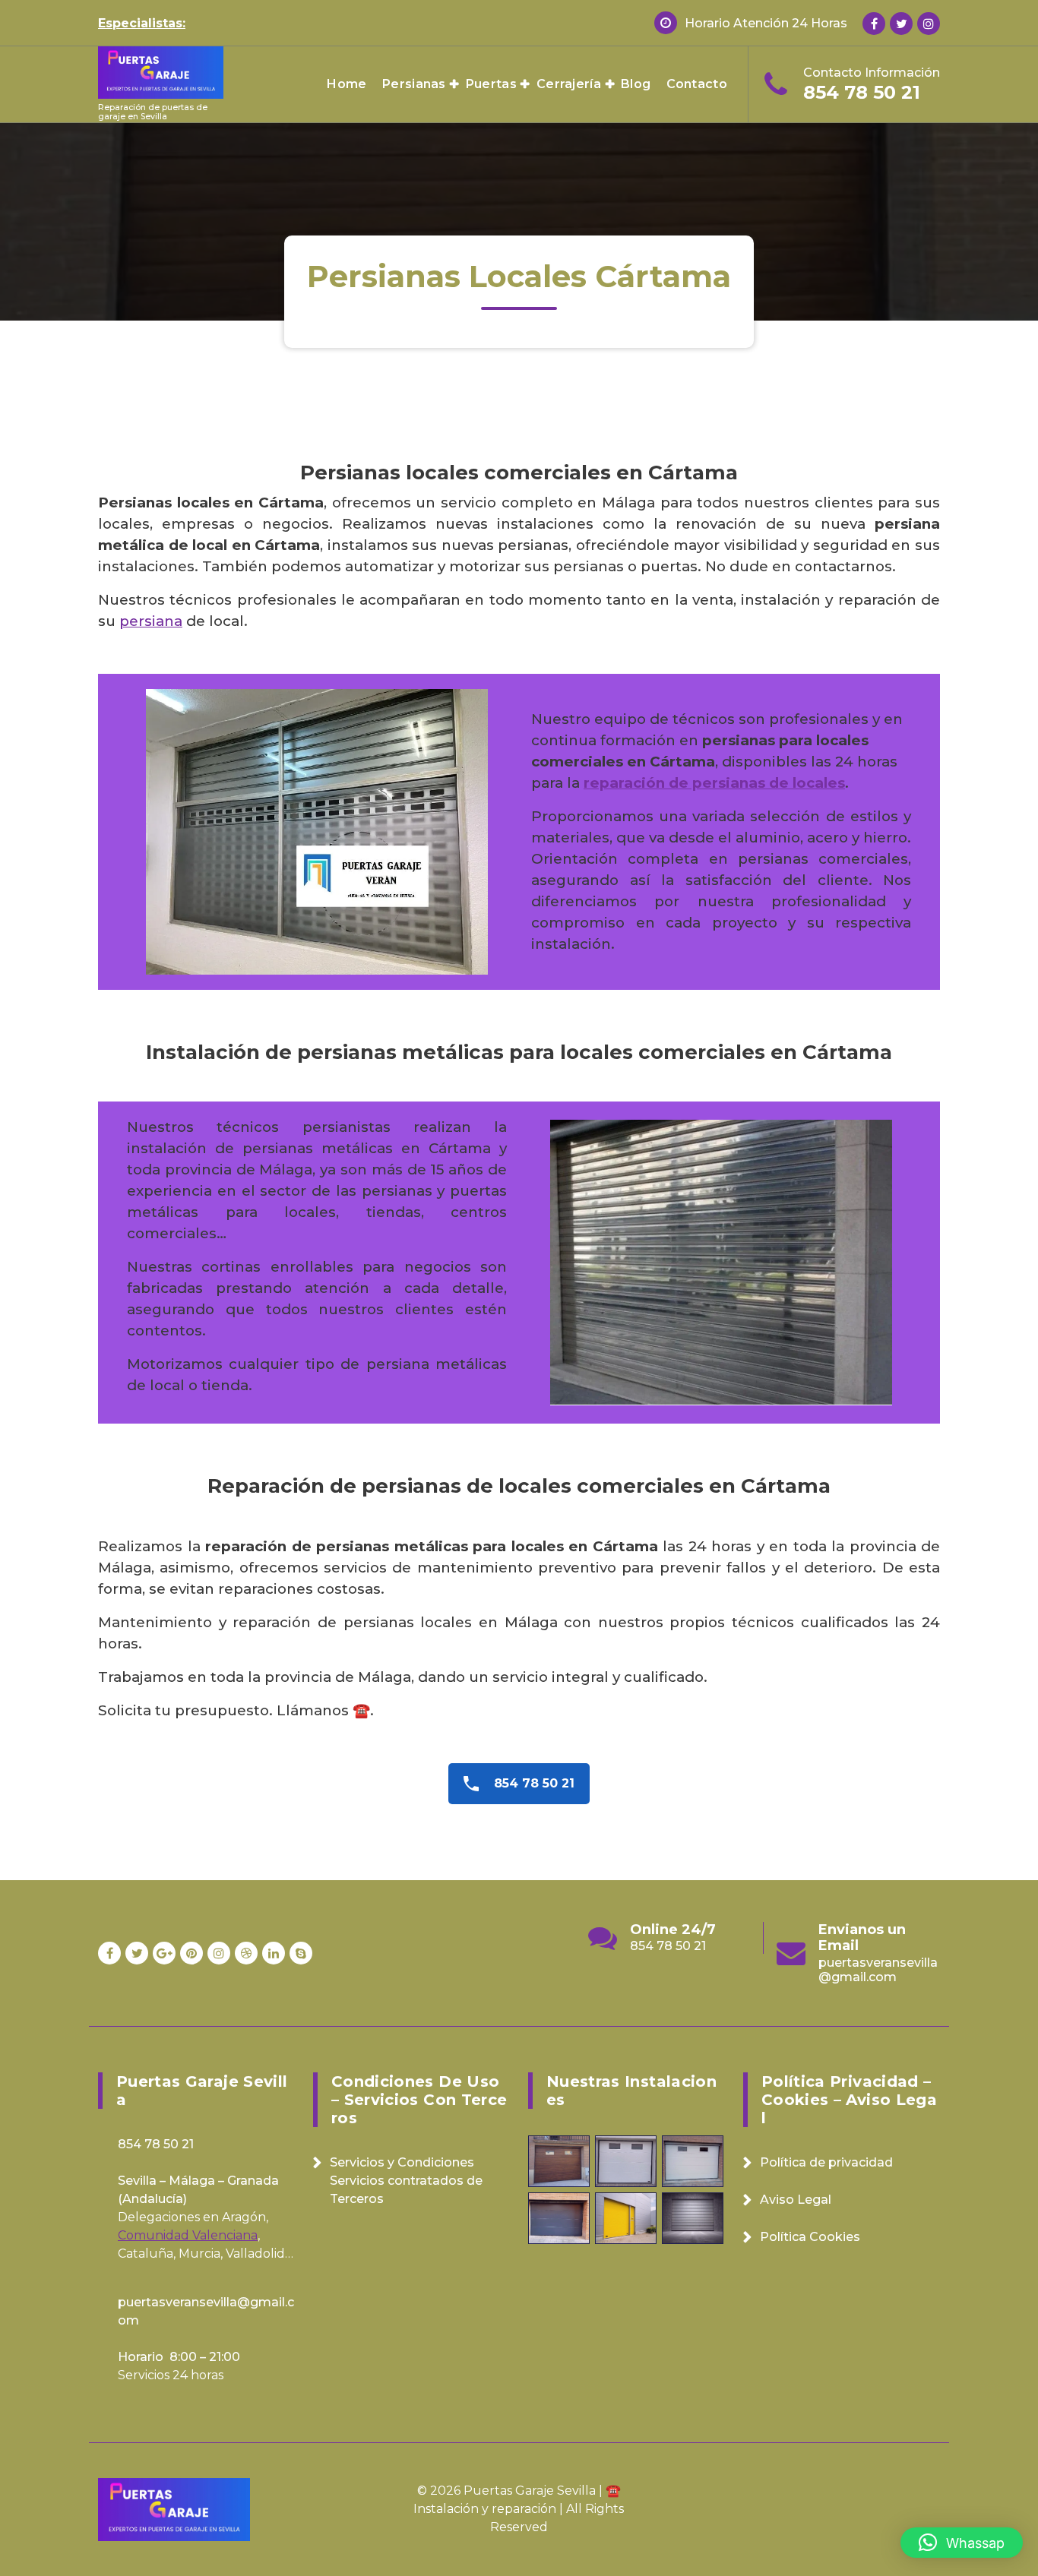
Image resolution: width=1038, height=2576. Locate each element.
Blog (636, 84)
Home (347, 84)
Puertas (491, 84)
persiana (151, 621)
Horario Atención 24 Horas (766, 23)
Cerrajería (569, 84)
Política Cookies (810, 2237)
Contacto (697, 84)
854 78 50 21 (862, 92)
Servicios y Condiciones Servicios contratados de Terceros (406, 2181)
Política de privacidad (826, 2162)
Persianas (414, 84)
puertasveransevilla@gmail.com (690, 1970)
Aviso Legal (796, 2200)
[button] (962, 2543)
